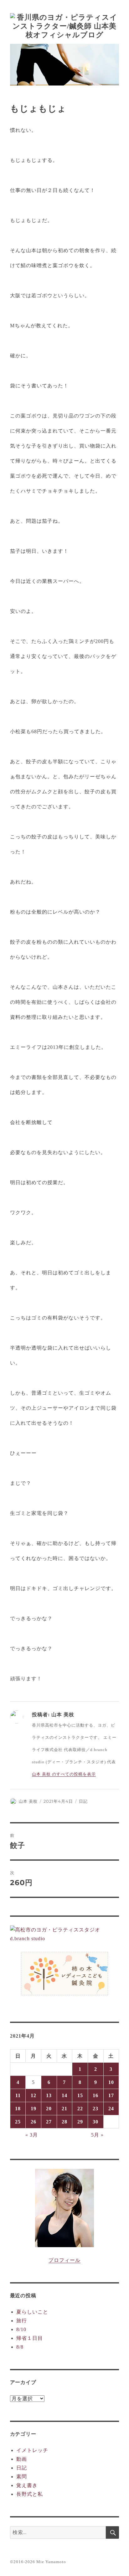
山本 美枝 (28, 1801)
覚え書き (27, 2485)
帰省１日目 (30, 2338)
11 (18, 2095)
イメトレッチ (32, 2450)
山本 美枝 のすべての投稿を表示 (64, 1774)
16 (95, 2095)
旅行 (22, 2321)
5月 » (97, 2135)
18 (18, 2109)
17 (111, 2095)
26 (34, 2122)
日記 (83, 1801)
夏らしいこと (32, 2312)
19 (34, 2109)
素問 (22, 2477)
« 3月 (32, 2135)
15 (80, 2095)
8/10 (21, 2329)
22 (80, 2109)
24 (111, 2109)
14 (64, 2095)
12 (34, 2095)
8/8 (20, 2347)
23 (95, 2109)
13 (49, 2095)
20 (49, 2109)
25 (18, 2122)
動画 (22, 2459)
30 (95, 2122)
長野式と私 (30, 2494)
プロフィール (64, 2260)
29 (80, 2122)
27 (49, 2122)
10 (111, 2082)
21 (64, 2109)
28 (64, 2122)
